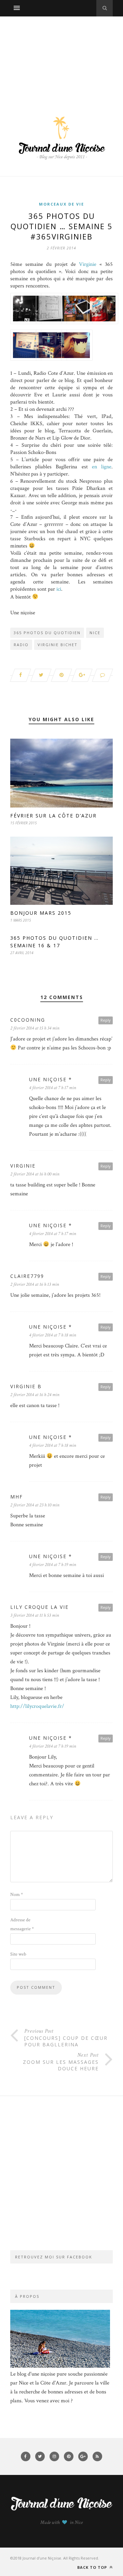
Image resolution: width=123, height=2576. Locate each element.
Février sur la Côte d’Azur (53, 816)
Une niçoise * (51, 1079)
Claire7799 (27, 1276)
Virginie (88, 264)
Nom (17, 1895)
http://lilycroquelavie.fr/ (37, 1706)
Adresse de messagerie (22, 1924)
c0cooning (28, 1020)
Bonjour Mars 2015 (41, 913)
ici (59, 589)
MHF (17, 1497)
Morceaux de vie (61, 204)
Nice (95, 633)
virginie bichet (58, 645)
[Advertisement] (61, 59)
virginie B (26, 1386)
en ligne (102, 467)
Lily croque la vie (39, 1607)
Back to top (93, 2567)
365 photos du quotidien (47, 633)
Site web (18, 1954)
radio (21, 645)
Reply (106, 1020)
